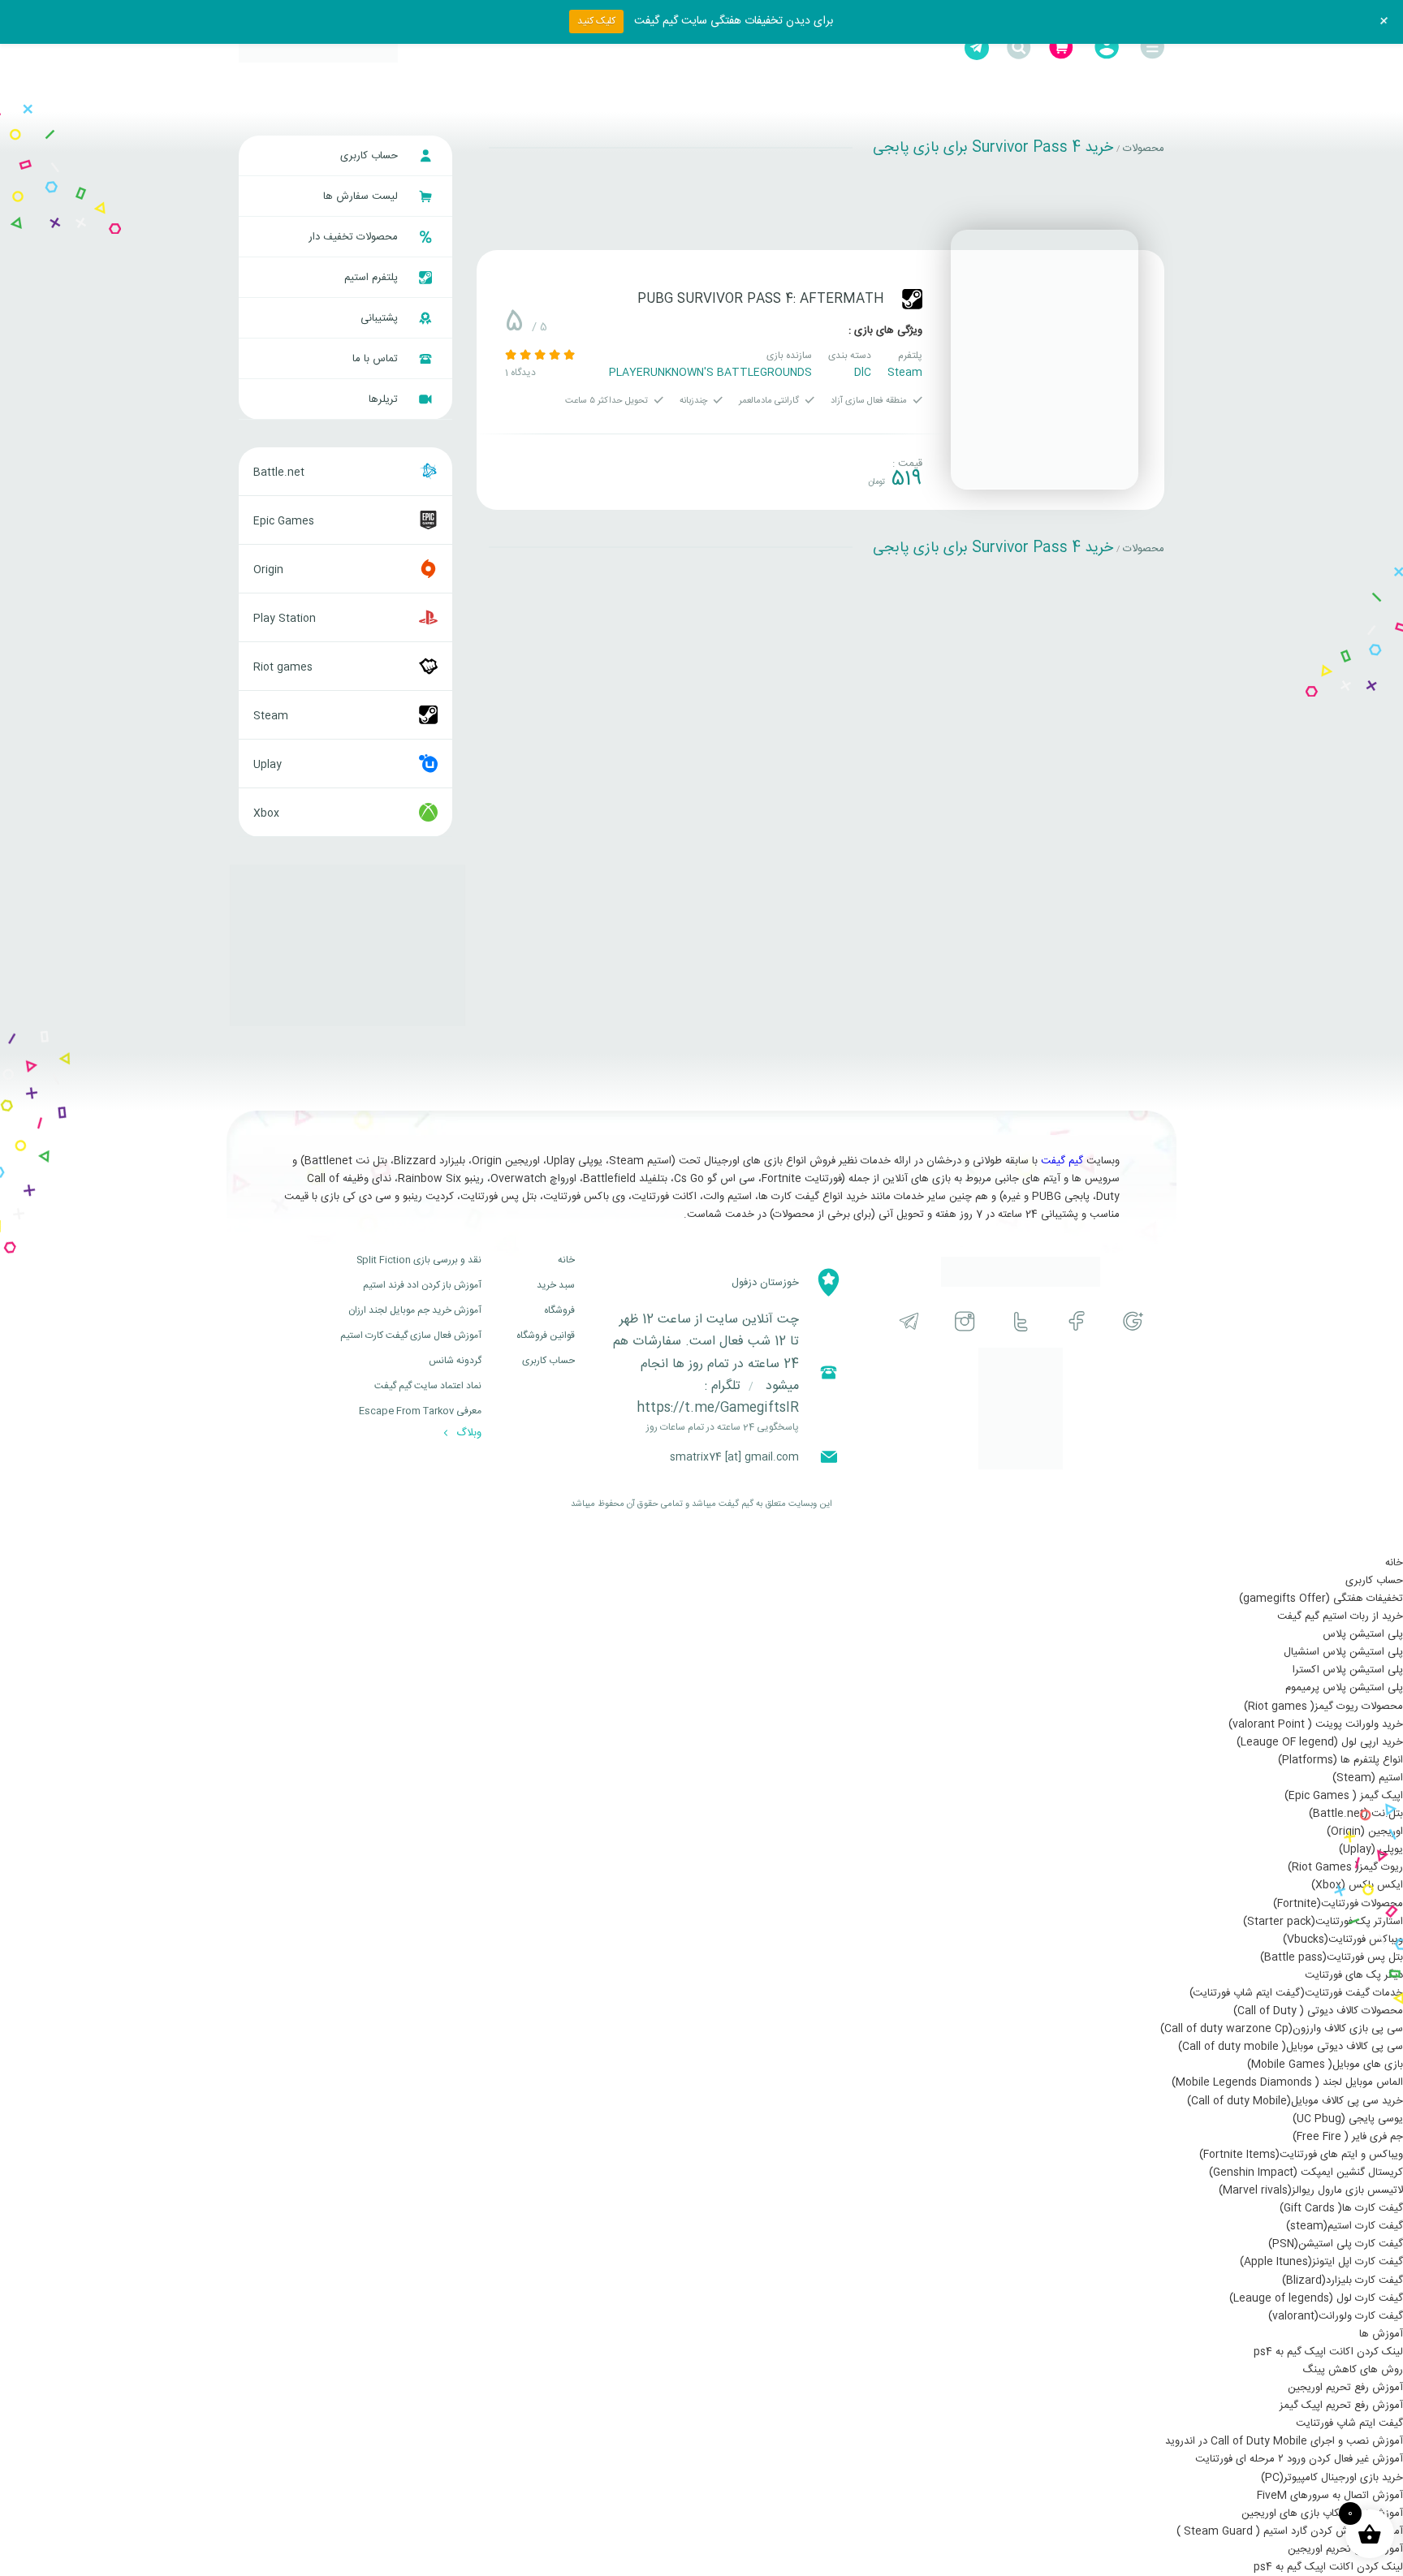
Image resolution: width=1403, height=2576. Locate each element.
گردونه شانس (455, 1361)
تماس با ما (377, 359)
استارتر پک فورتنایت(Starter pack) (1323, 1922)
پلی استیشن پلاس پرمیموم (1344, 1688)
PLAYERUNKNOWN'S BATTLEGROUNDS (710, 373)
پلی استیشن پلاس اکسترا (1348, 1670)
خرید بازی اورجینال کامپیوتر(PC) (1332, 2478)
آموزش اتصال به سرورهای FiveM (1330, 2496)
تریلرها (385, 399)
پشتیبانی (381, 318)
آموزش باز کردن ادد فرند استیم (422, 1285)
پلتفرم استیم (373, 278)
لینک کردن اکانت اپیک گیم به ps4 (1328, 2352)
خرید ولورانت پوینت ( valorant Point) (1316, 1724)
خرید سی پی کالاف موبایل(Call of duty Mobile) (1295, 2101)
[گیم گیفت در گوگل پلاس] (1133, 1321)
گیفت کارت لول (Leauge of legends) (1316, 2298)
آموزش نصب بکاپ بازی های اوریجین (1322, 2513)
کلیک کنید (596, 21)
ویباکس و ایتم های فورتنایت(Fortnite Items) (1301, 2155)
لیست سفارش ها (362, 196)
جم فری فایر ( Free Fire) (1348, 2137)
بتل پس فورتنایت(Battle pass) (1332, 1957)
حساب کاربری (371, 156)
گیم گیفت (1062, 1161)
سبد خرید (556, 1285)
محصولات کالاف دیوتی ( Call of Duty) (1318, 2011)
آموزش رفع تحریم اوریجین (1345, 2388)
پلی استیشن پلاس (1363, 1634)
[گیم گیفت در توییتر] (1021, 1321)
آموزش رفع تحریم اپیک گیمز (1341, 2406)
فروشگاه (559, 1310)
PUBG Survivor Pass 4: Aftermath (761, 299)
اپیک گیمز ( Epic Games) (1344, 1796)
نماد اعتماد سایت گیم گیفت (428, 1386)
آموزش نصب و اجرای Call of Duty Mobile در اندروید (1284, 2441)
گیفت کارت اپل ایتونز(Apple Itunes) (1321, 2262)
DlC (863, 373)
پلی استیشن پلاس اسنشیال (1343, 1652)
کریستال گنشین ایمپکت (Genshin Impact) (1306, 2173)
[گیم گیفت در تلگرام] (909, 1321)
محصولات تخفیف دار (355, 237)
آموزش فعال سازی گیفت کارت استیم (411, 1335)
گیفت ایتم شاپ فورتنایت (1349, 2423)
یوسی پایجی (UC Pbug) (1348, 2119)
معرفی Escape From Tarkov (420, 1411)
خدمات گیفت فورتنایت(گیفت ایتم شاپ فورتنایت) (1296, 1993)
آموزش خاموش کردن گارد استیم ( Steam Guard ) (1290, 2531)
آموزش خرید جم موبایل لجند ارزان (415, 1310)
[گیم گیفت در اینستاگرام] (965, 1321)
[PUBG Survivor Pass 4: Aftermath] (1045, 360)
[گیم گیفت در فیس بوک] (1077, 1321)
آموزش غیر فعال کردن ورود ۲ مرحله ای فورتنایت (1299, 2459)
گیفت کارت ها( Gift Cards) (1341, 2208)
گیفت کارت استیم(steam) (1345, 2226)
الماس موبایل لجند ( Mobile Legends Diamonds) (1287, 2082)
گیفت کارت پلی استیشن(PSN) (1336, 2244)
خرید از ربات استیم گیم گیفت (1340, 1616)
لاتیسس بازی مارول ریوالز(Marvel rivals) (1311, 2190)
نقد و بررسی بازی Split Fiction (419, 1260)
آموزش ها (1381, 2334)
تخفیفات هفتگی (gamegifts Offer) (1321, 1599)
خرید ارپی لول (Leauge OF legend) (1320, 1742)
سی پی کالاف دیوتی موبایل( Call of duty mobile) (1291, 2047)
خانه (566, 1260)
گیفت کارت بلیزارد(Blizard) (1343, 2280)
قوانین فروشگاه (546, 1335)
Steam (905, 373)
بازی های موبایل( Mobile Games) (1325, 2065)
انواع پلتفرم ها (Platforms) (1340, 1760)
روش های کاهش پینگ (1353, 2370)
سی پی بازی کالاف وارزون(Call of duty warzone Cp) (1282, 2029)
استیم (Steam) (1368, 1778)
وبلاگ (467, 1433)
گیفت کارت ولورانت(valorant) (1336, 2316)
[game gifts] (318, 48)
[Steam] (912, 299)
